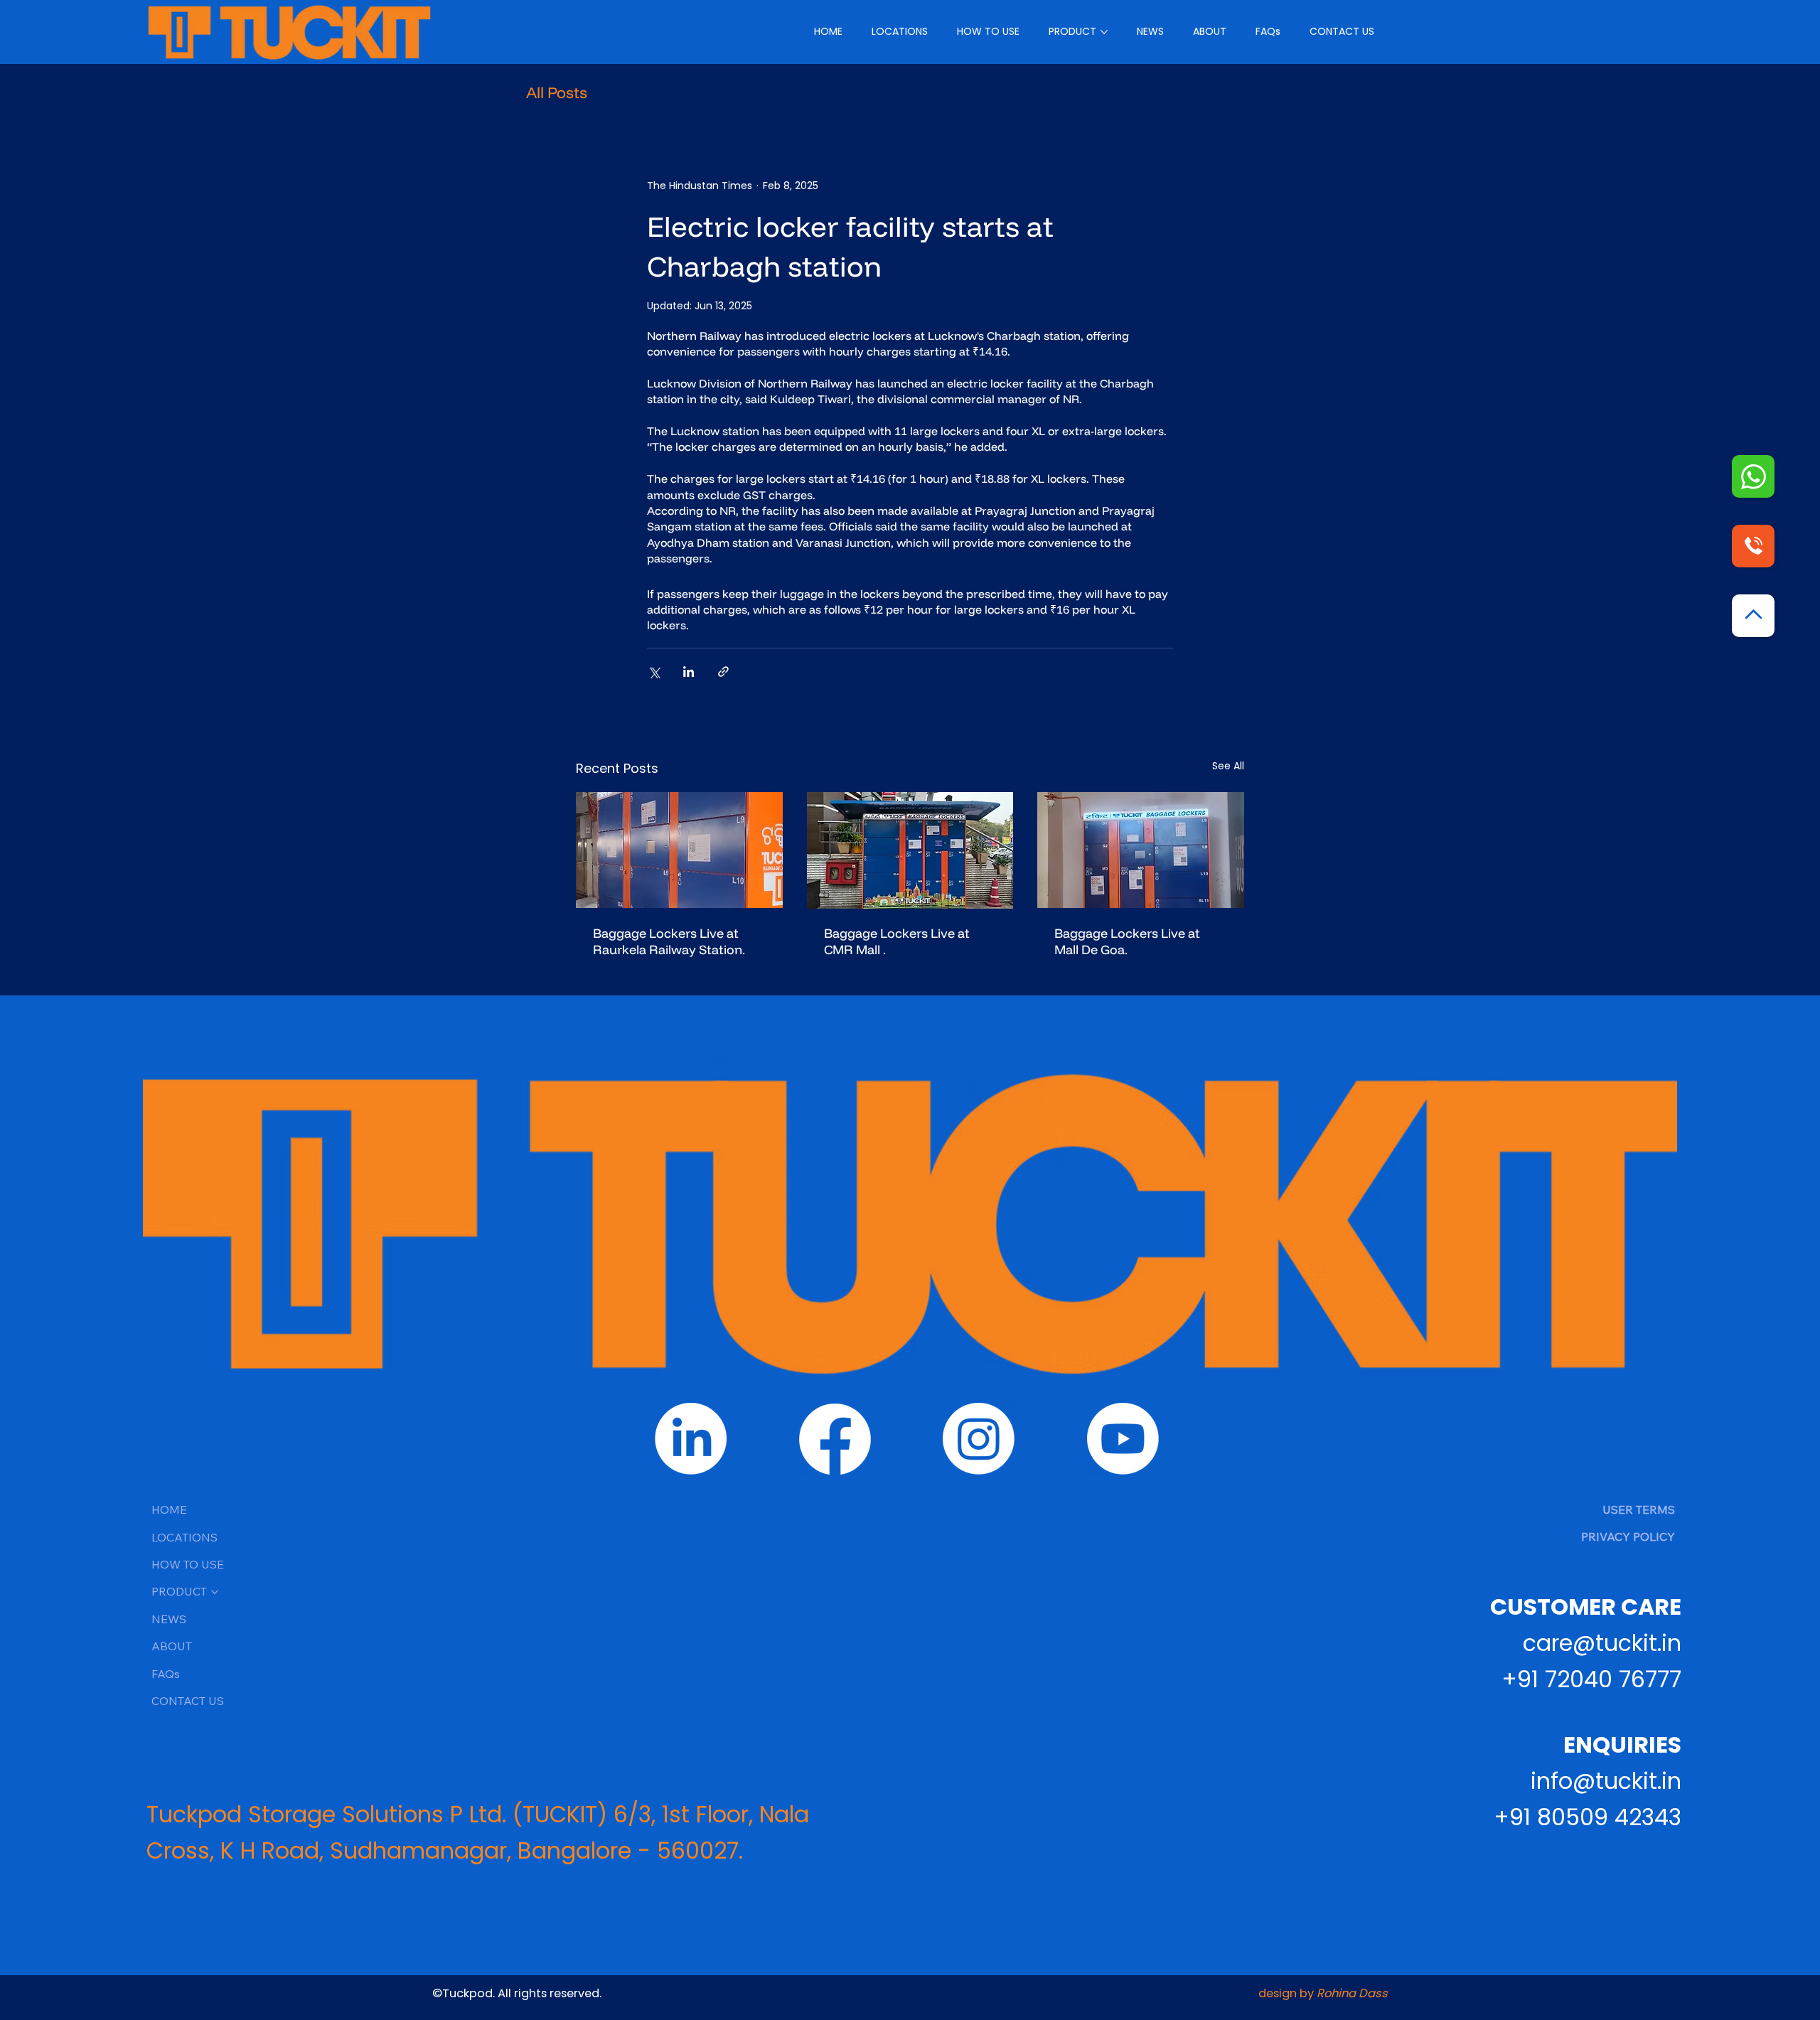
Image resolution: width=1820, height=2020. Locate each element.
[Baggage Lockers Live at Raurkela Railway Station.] (679, 850)
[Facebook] (835, 1439)
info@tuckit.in (1606, 1781)
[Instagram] (979, 1439)
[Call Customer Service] (1753, 476)
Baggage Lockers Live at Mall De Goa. (1127, 941)
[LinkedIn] (691, 1439)
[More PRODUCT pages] (1104, 32)
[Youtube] (1123, 1439)
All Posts (557, 93)
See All (1228, 766)
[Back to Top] (1753, 616)
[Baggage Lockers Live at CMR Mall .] (910, 850)
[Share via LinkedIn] (689, 672)
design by (1323, 1993)
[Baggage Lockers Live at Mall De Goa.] (1141, 850)
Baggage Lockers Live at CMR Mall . (897, 941)
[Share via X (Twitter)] (654, 672)
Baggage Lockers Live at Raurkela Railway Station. (669, 941)
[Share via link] (723, 672)
